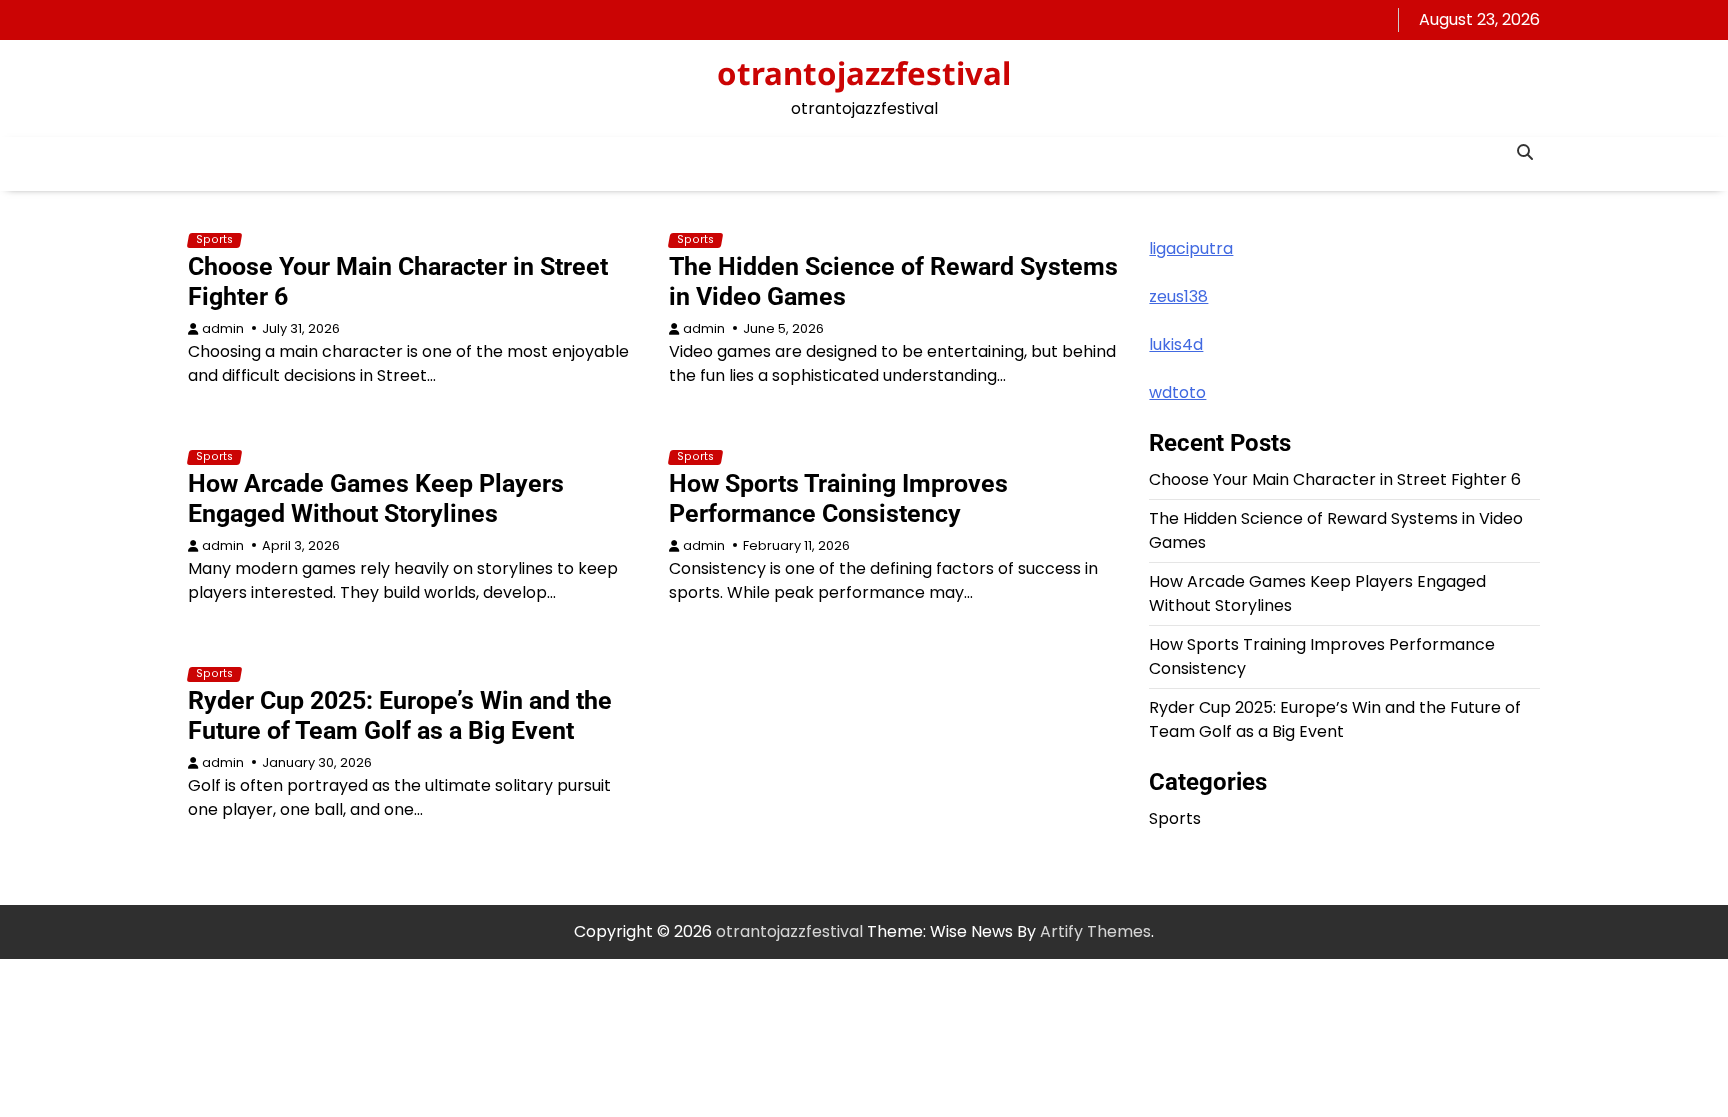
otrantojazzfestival (864, 73)
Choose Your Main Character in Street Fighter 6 (1335, 479)
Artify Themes (1095, 931)
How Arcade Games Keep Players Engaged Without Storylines (376, 498)
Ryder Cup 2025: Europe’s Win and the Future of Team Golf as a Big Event (400, 715)
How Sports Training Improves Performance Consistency (838, 498)
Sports (214, 240)
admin (223, 328)
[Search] (1525, 152)
